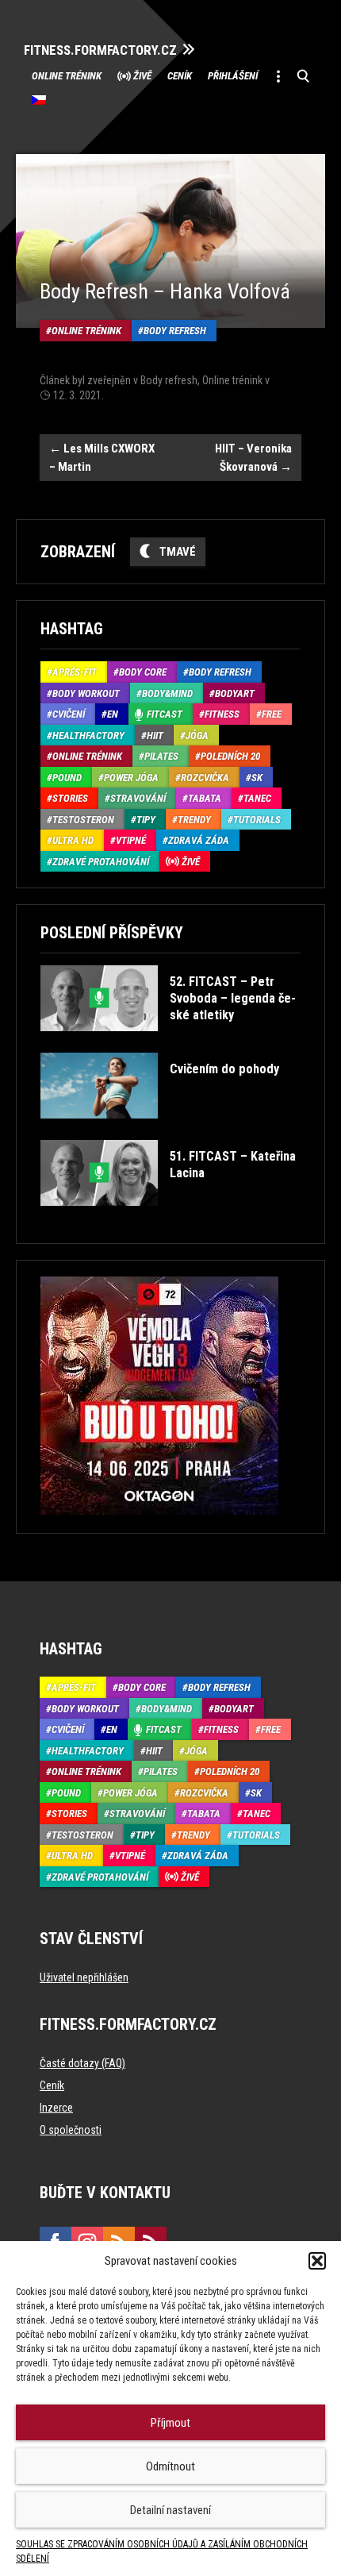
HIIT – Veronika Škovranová (253, 458)
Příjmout (170, 2423)
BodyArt (235, 693)
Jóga (197, 735)
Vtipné (131, 840)
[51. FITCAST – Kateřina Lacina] (169, 1217)
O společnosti (71, 2130)
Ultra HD (73, 840)
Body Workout (86, 693)
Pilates (161, 756)
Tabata (205, 798)
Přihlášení (233, 76)
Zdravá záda (199, 840)
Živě (142, 76)
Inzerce (56, 2108)
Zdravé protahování (101, 862)
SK (257, 778)
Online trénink (67, 76)
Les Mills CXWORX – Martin (102, 458)
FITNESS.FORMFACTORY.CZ (100, 50)
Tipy (146, 820)
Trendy (194, 820)
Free (272, 714)
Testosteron (83, 820)
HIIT (155, 735)
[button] (317, 2261)
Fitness (222, 714)
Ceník (180, 76)
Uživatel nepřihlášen (84, 1977)
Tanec (257, 798)
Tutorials (257, 820)
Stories (70, 798)
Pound (67, 778)
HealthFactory (88, 735)
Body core (143, 672)
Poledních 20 (230, 756)
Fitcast (165, 714)
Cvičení (69, 714)
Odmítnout (170, 2466)
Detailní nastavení (170, 2510)
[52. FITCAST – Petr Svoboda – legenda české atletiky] (169, 1043)
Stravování (138, 798)
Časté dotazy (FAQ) (82, 2063)
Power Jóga (131, 778)
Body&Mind (167, 693)
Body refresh (175, 331)
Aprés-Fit (75, 672)
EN (113, 714)
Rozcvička (205, 778)
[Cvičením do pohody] (160, 1130)
